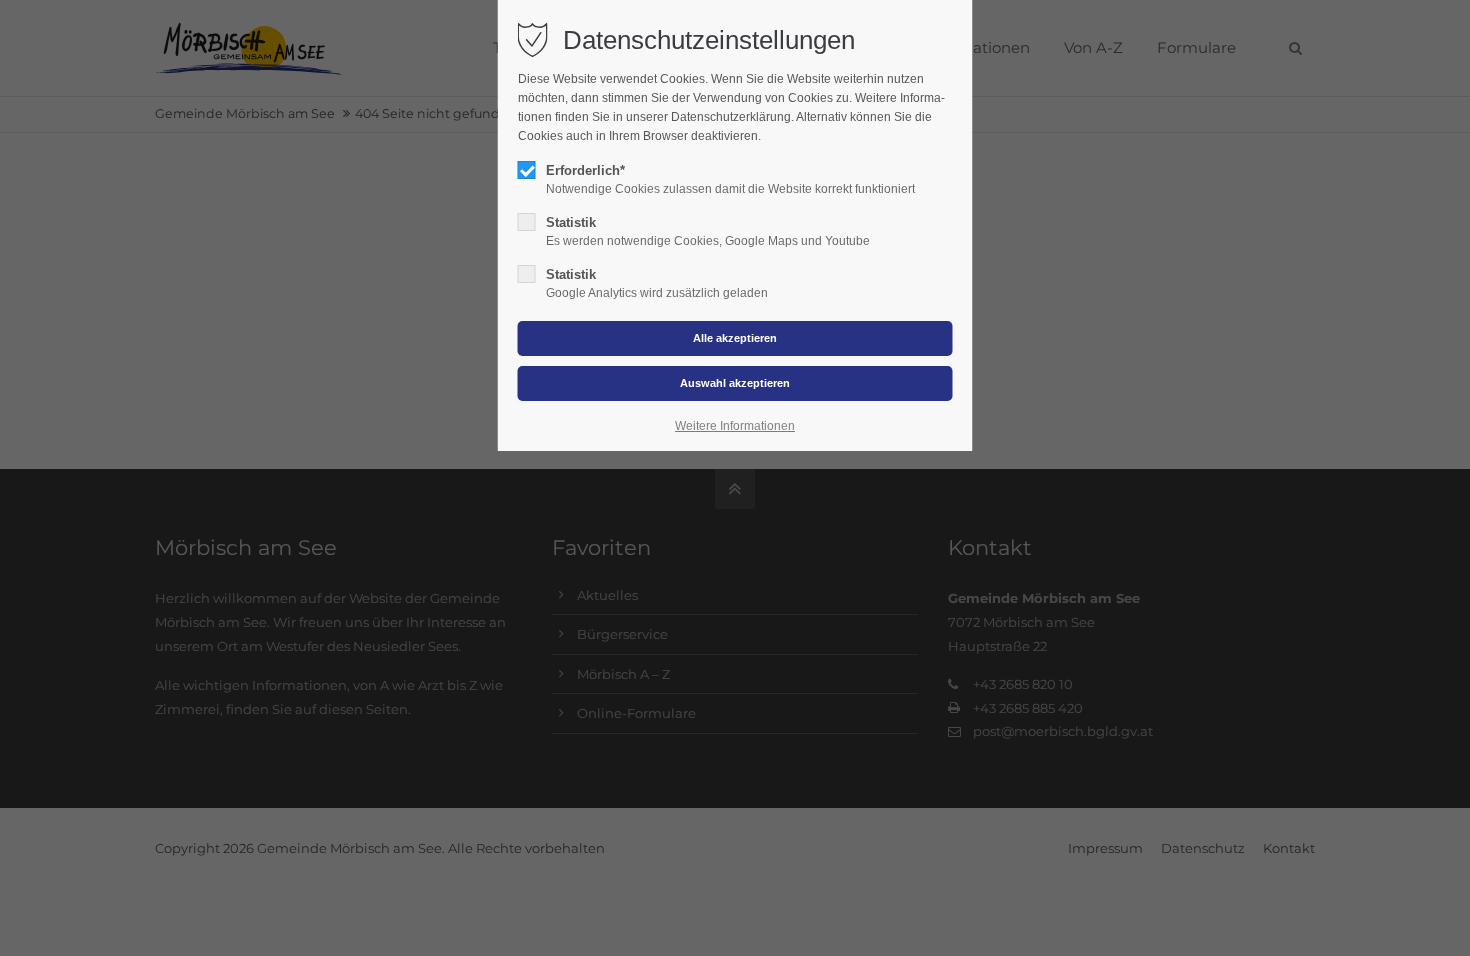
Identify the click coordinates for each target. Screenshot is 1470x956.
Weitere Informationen (735, 426)
